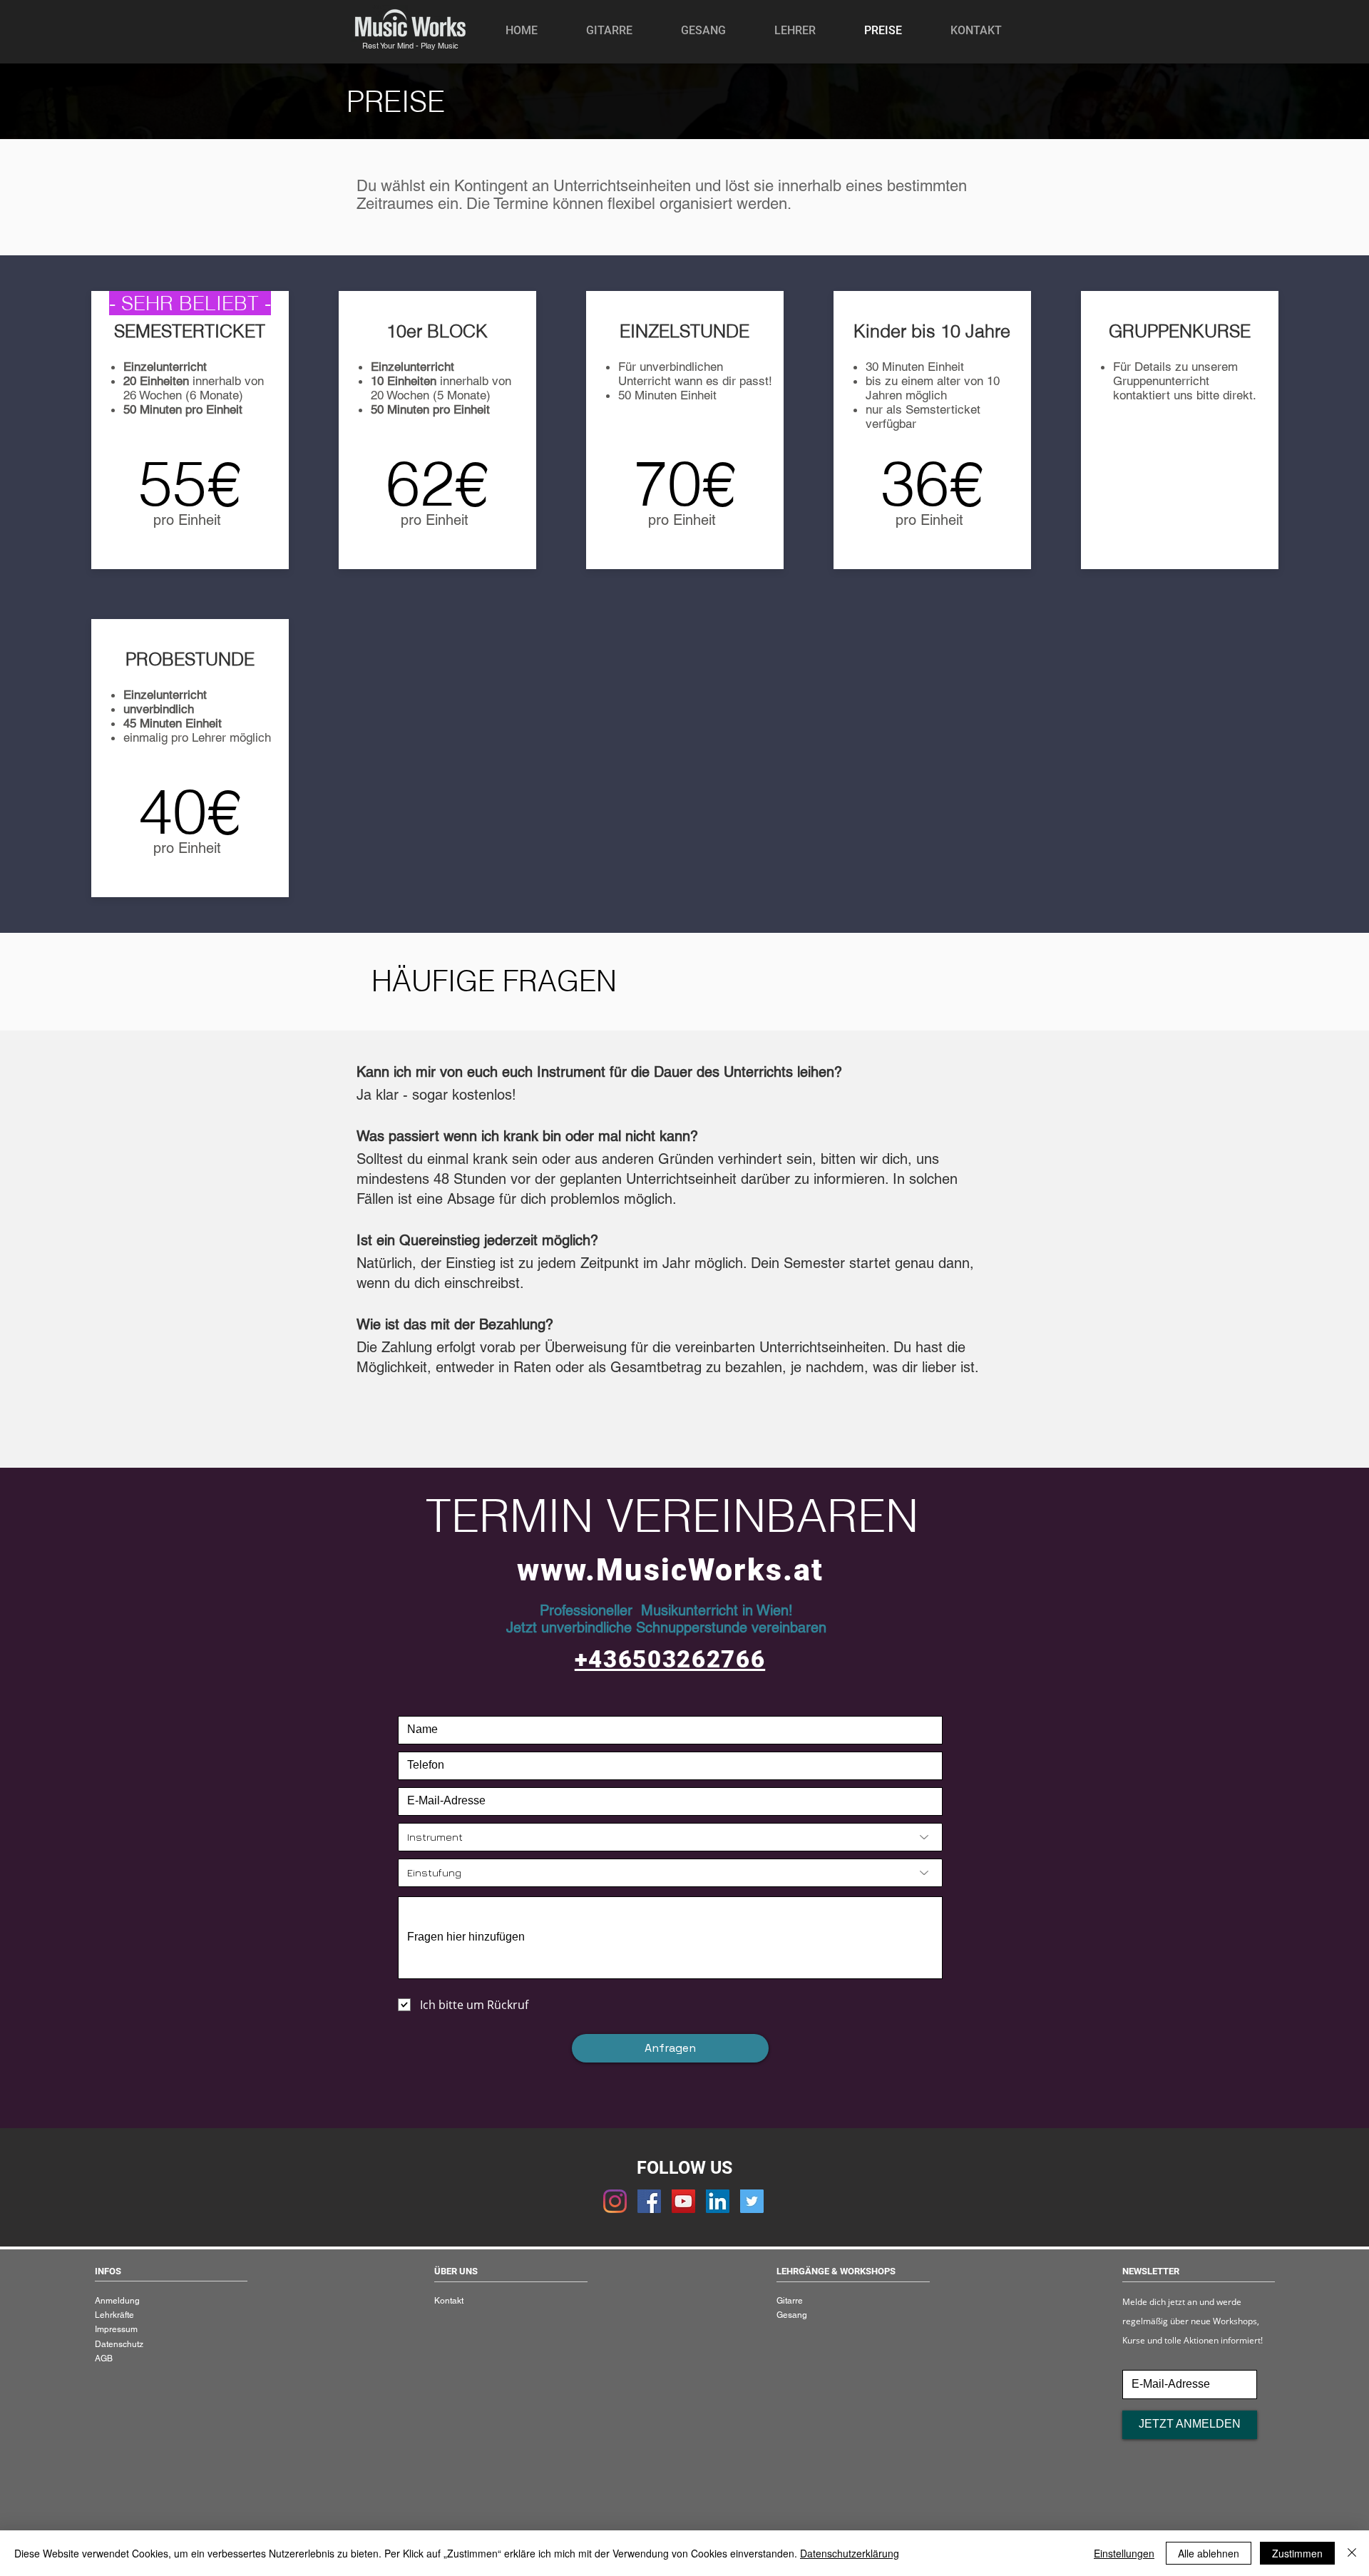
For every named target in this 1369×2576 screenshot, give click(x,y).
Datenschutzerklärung (850, 2553)
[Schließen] (1352, 2553)
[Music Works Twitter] (752, 2201)
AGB (104, 2358)
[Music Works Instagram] (615, 2201)
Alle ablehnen (1209, 2553)
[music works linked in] (718, 2201)
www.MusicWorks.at (671, 1570)
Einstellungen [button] (1124, 2553)
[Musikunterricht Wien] (649, 2201)
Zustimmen (1297, 2553)
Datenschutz (119, 2344)
